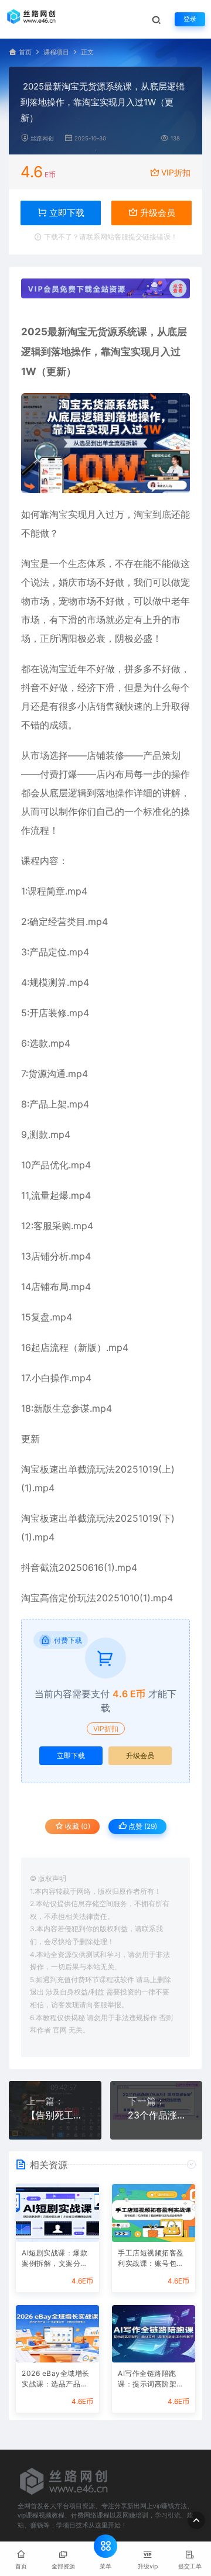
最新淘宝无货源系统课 (97, 332)
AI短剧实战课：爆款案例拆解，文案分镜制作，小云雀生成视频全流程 (55, 2259)
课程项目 (56, 52)
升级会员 (156, 213)
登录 (190, 19)
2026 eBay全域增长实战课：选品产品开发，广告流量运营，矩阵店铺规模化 (56, 2380)
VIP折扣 (176, 172)
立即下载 (71, 1755)
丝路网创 (42, 138)
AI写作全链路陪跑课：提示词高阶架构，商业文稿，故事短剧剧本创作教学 (151, 2380)
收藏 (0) (77, 1826)
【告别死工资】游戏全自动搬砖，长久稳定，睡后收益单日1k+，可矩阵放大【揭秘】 (55, 2115)
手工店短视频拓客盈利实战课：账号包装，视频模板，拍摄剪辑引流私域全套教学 (151, 2259)
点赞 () (142, 1826)
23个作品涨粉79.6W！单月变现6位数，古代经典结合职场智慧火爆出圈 (156, 2115)
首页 (25, 52)
